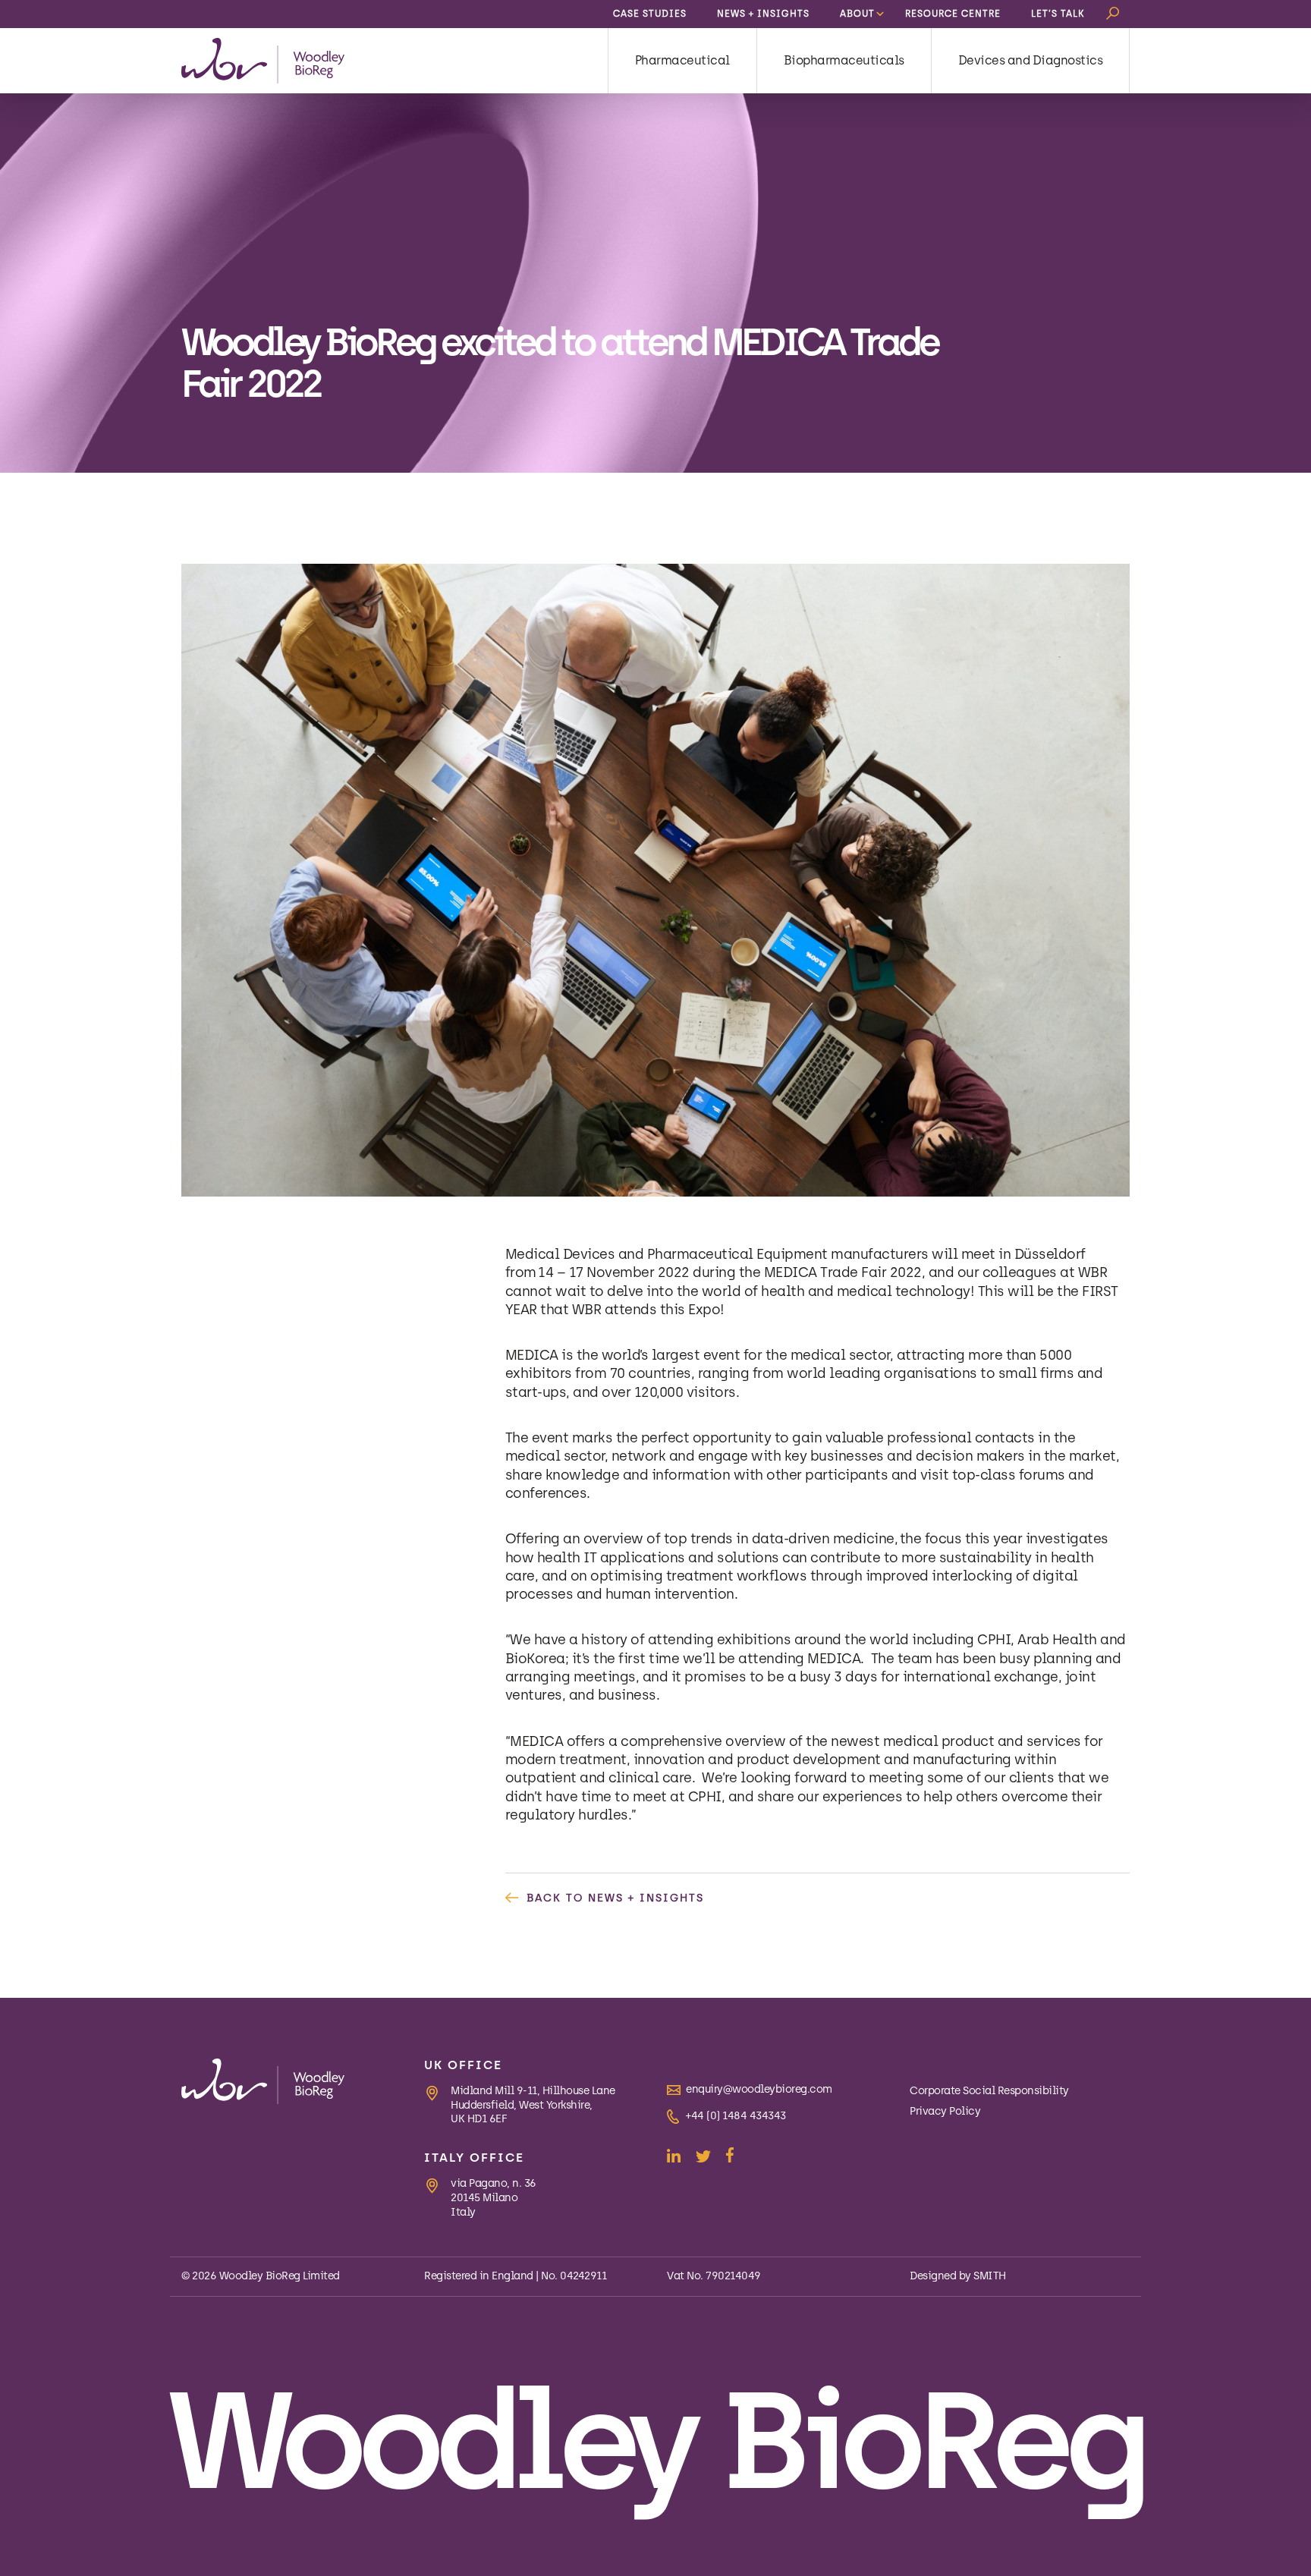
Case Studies (650, 14)
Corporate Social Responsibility (989, 2091)
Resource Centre (953, 14)
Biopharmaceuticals (844, 60)
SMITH (990, 2276)
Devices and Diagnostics (1031, 60)
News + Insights (763, 14)
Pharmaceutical (682, 60)
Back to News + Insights (615, 1898)
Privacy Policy (945, 2111)
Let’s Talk (1058, 14)
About (857, 14)
